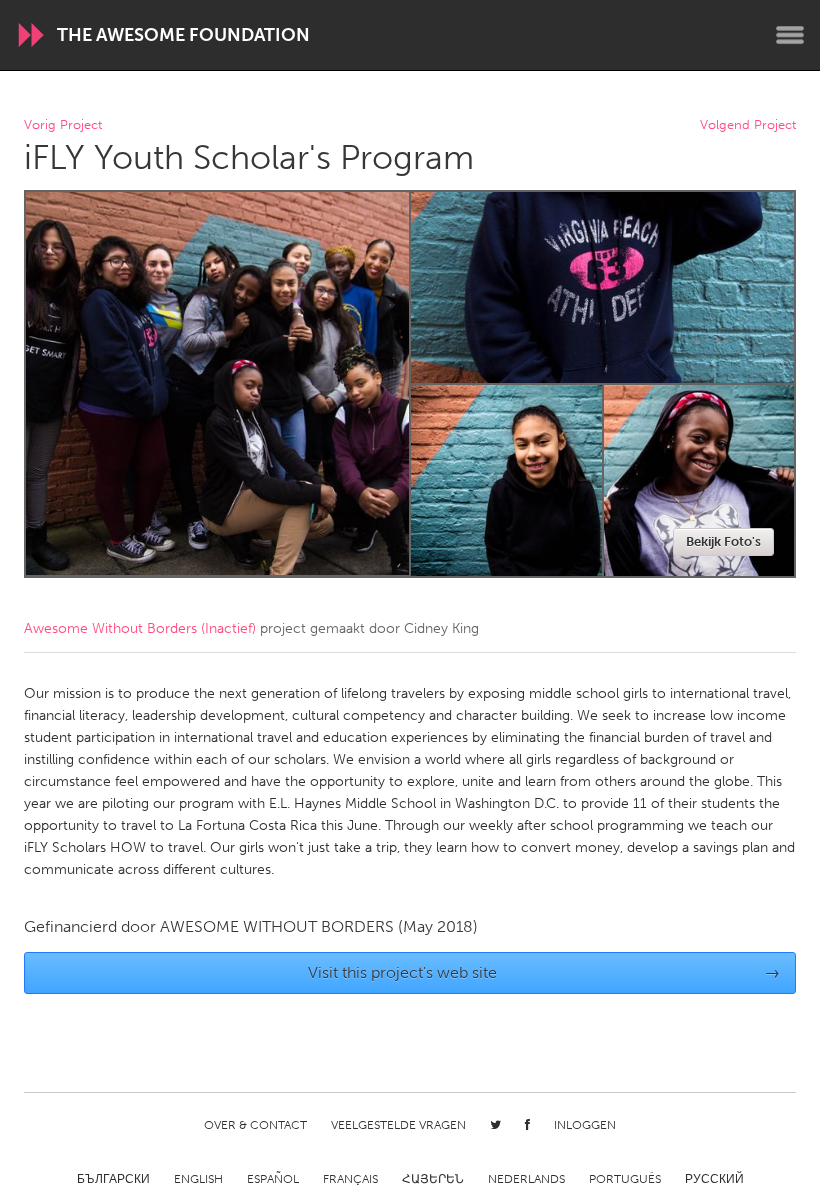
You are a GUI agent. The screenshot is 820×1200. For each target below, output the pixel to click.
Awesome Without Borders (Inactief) (140, 628)
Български (113, 1179)
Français (350, 1179)
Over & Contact (255, 1125)
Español (273, 1179)
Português (625, 1179)
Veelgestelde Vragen (398, 1125)
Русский (714, 1179)
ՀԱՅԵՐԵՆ (433, 1179)
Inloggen (585, 1125)
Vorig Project (63, 125)
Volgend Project (748, 125)
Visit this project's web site (544, 972)
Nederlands (526, 1179)
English (198, 1179)
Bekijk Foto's (723, 541)
